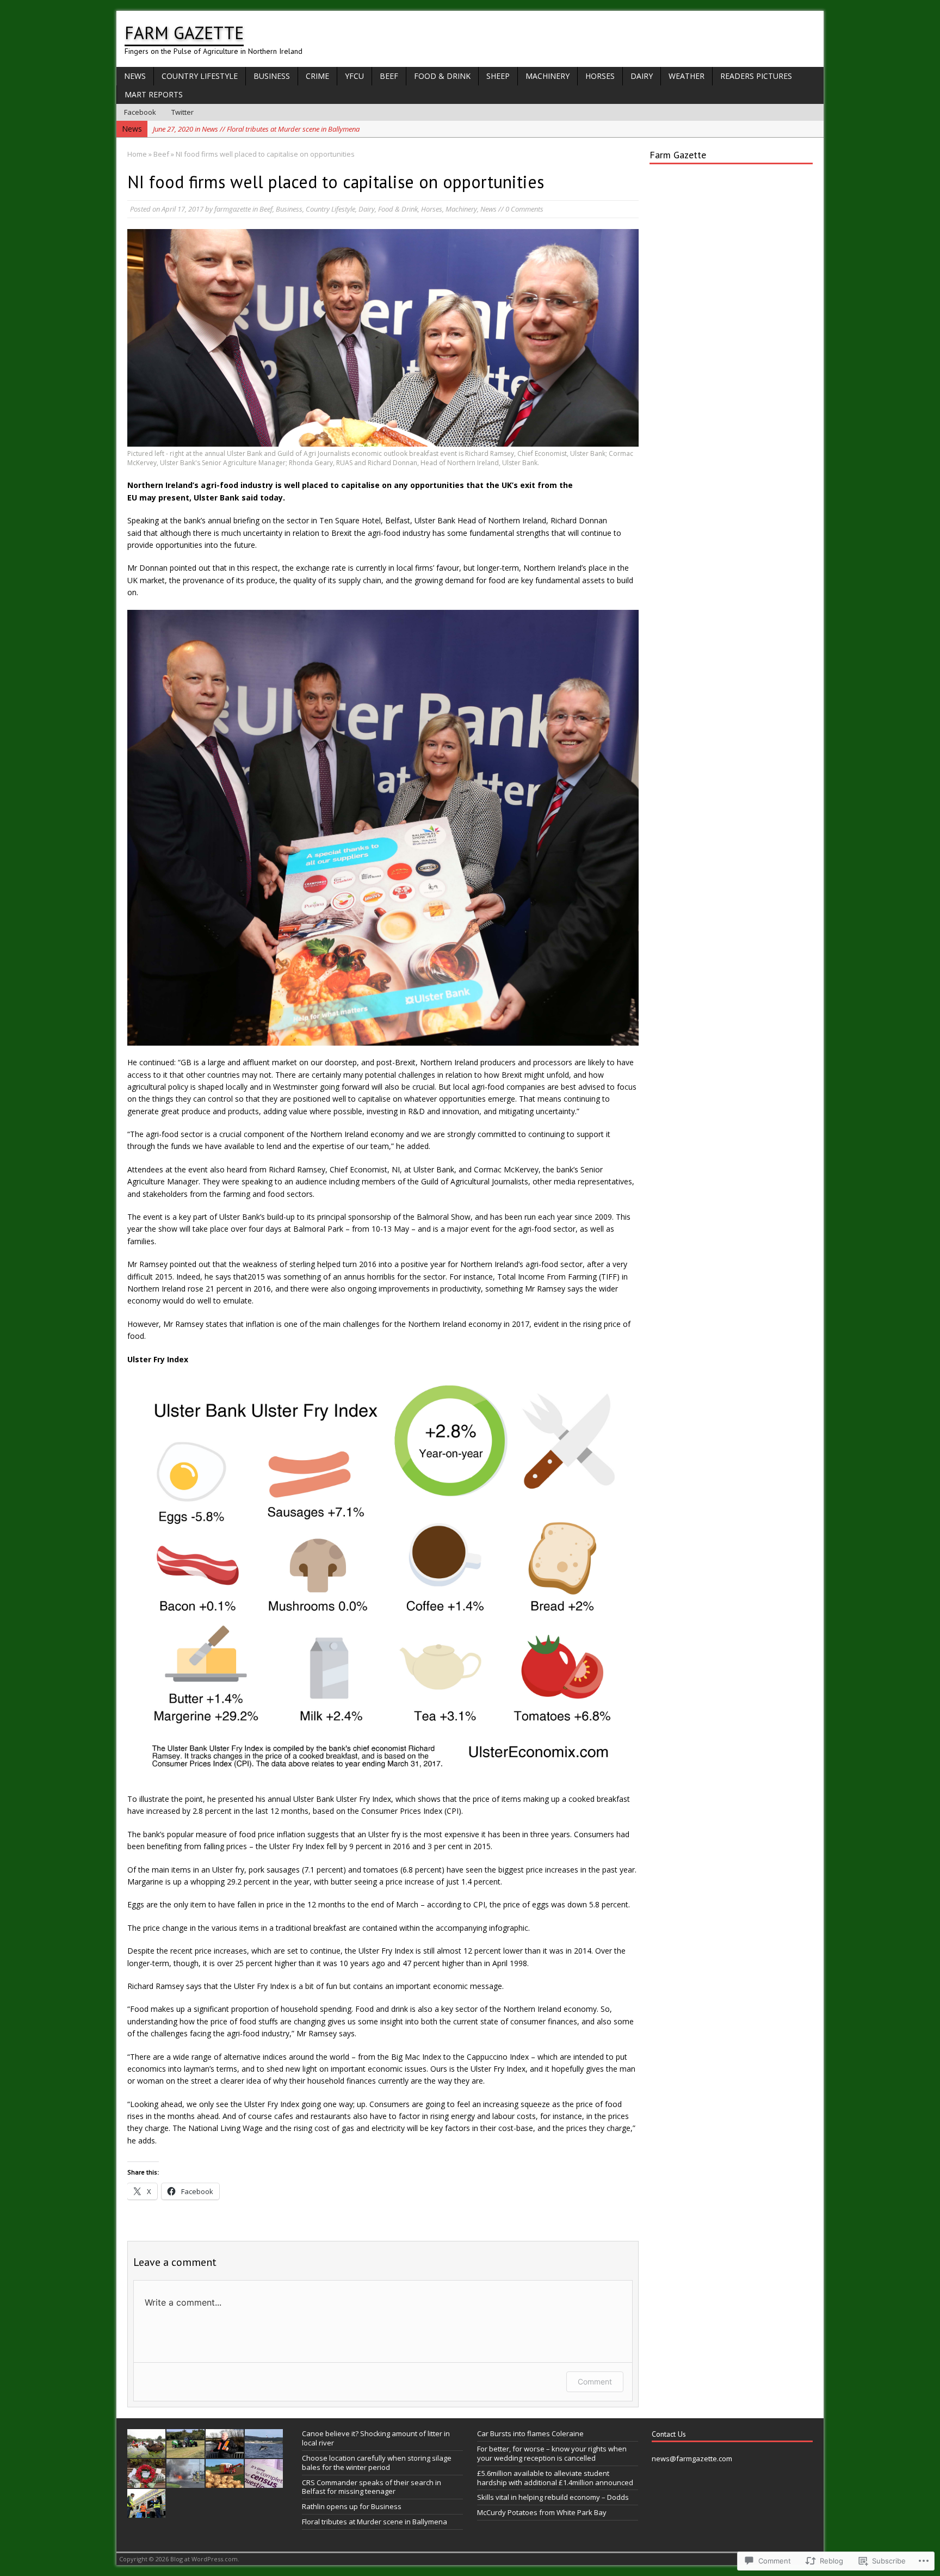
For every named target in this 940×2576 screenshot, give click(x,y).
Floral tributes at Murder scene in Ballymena (375, 2522)
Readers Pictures (756, 76)
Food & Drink (442, 76)
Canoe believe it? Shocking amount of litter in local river (376, 2438)
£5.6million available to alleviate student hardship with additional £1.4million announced (555, 2478)
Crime (317, 76)
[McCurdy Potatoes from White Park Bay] (225, 2482)
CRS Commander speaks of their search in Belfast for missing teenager (372, 2487)
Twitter (183, 112)
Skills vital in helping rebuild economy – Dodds (553, 2497)
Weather (687, 76)
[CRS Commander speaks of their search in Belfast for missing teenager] (225, 2452)
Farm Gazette (678, 155)
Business (272, 76)
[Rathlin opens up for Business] (264, 2452)
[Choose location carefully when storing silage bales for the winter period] (185, 2452)
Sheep (498, 76)
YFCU (354, 76)
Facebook (140, 112)
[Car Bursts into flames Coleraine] (185, 2482)
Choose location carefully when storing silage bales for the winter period (377, 2463)
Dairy (642, 76)
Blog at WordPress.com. (205, 2559)
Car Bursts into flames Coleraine (530, 2433)
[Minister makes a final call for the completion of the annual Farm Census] (264, 2482)
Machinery (548, 76)
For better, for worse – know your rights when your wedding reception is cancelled (552, 2453)
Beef (389, 76)
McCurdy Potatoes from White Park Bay (542, 2512)
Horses (600, 76)
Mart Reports (154, 94)
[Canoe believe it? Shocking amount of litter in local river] (146, 2452)
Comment (595, 2382)
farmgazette (233, 209)
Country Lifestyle (200, 76)
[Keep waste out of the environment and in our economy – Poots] (146, 2512)
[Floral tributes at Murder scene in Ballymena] (146, 2482)
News (135, 76)
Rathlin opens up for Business (352, 2506)
